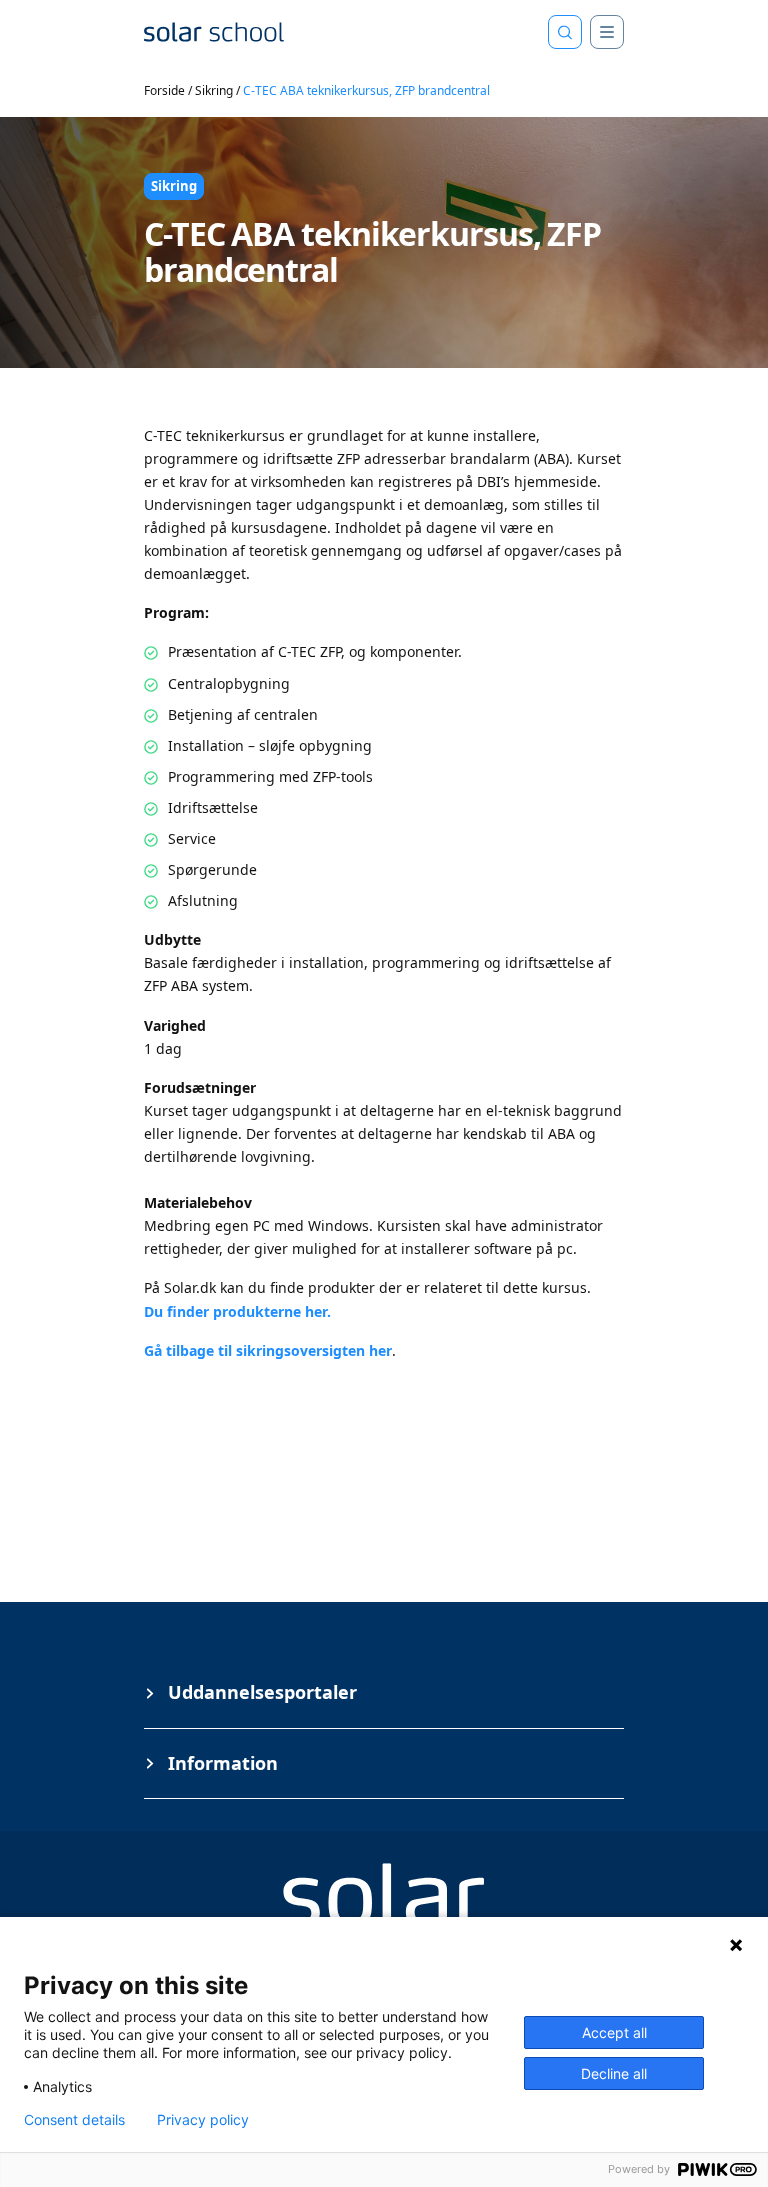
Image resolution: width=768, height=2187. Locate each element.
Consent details (74, 2120)
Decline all (614, 2073)
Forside (164, 90)
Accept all (614, 2032)
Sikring (214, 90)
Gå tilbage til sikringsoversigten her (268, 1350)
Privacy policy (203, 2120)
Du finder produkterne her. (239, 1311)
